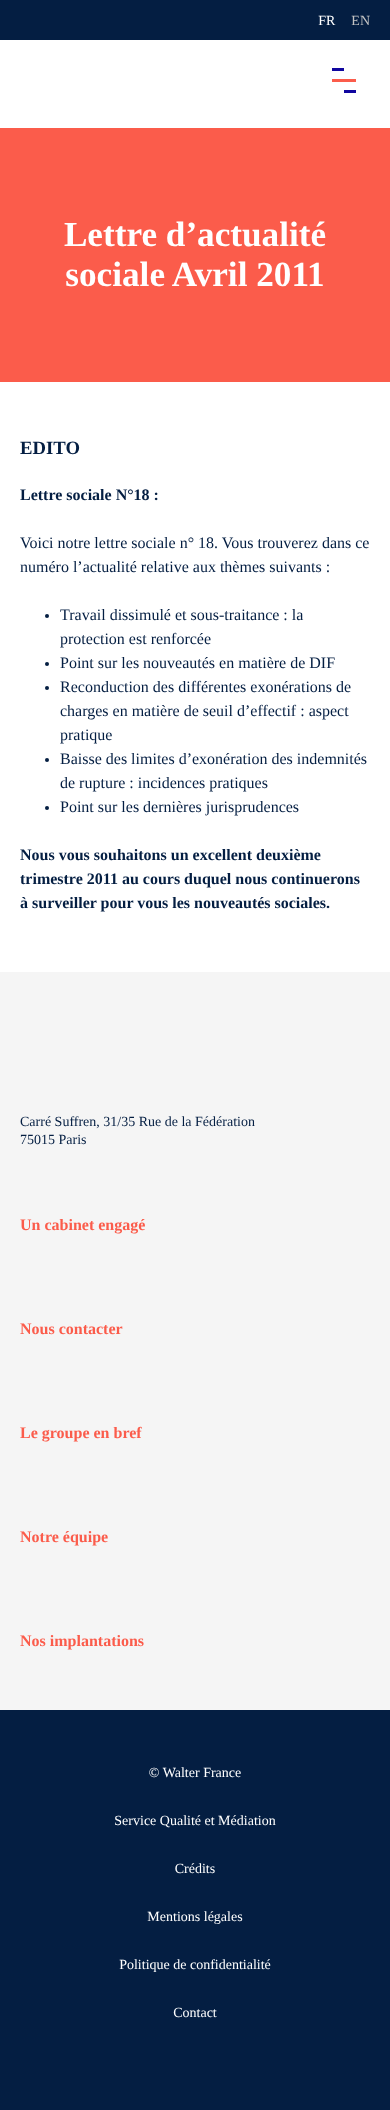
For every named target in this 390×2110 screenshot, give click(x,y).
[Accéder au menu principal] (344, 80)
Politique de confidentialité (195, 1965)
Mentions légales (194, 1917)
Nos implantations (82, 1641)
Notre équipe (64, 1537)
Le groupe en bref (81, 1433)
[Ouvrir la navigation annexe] (32, 20)
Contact (195, 2013)
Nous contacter (71, 1329)
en (360, 21)
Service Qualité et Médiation (194, 1821)
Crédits (195, 1869)
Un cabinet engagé (82, 1225)
